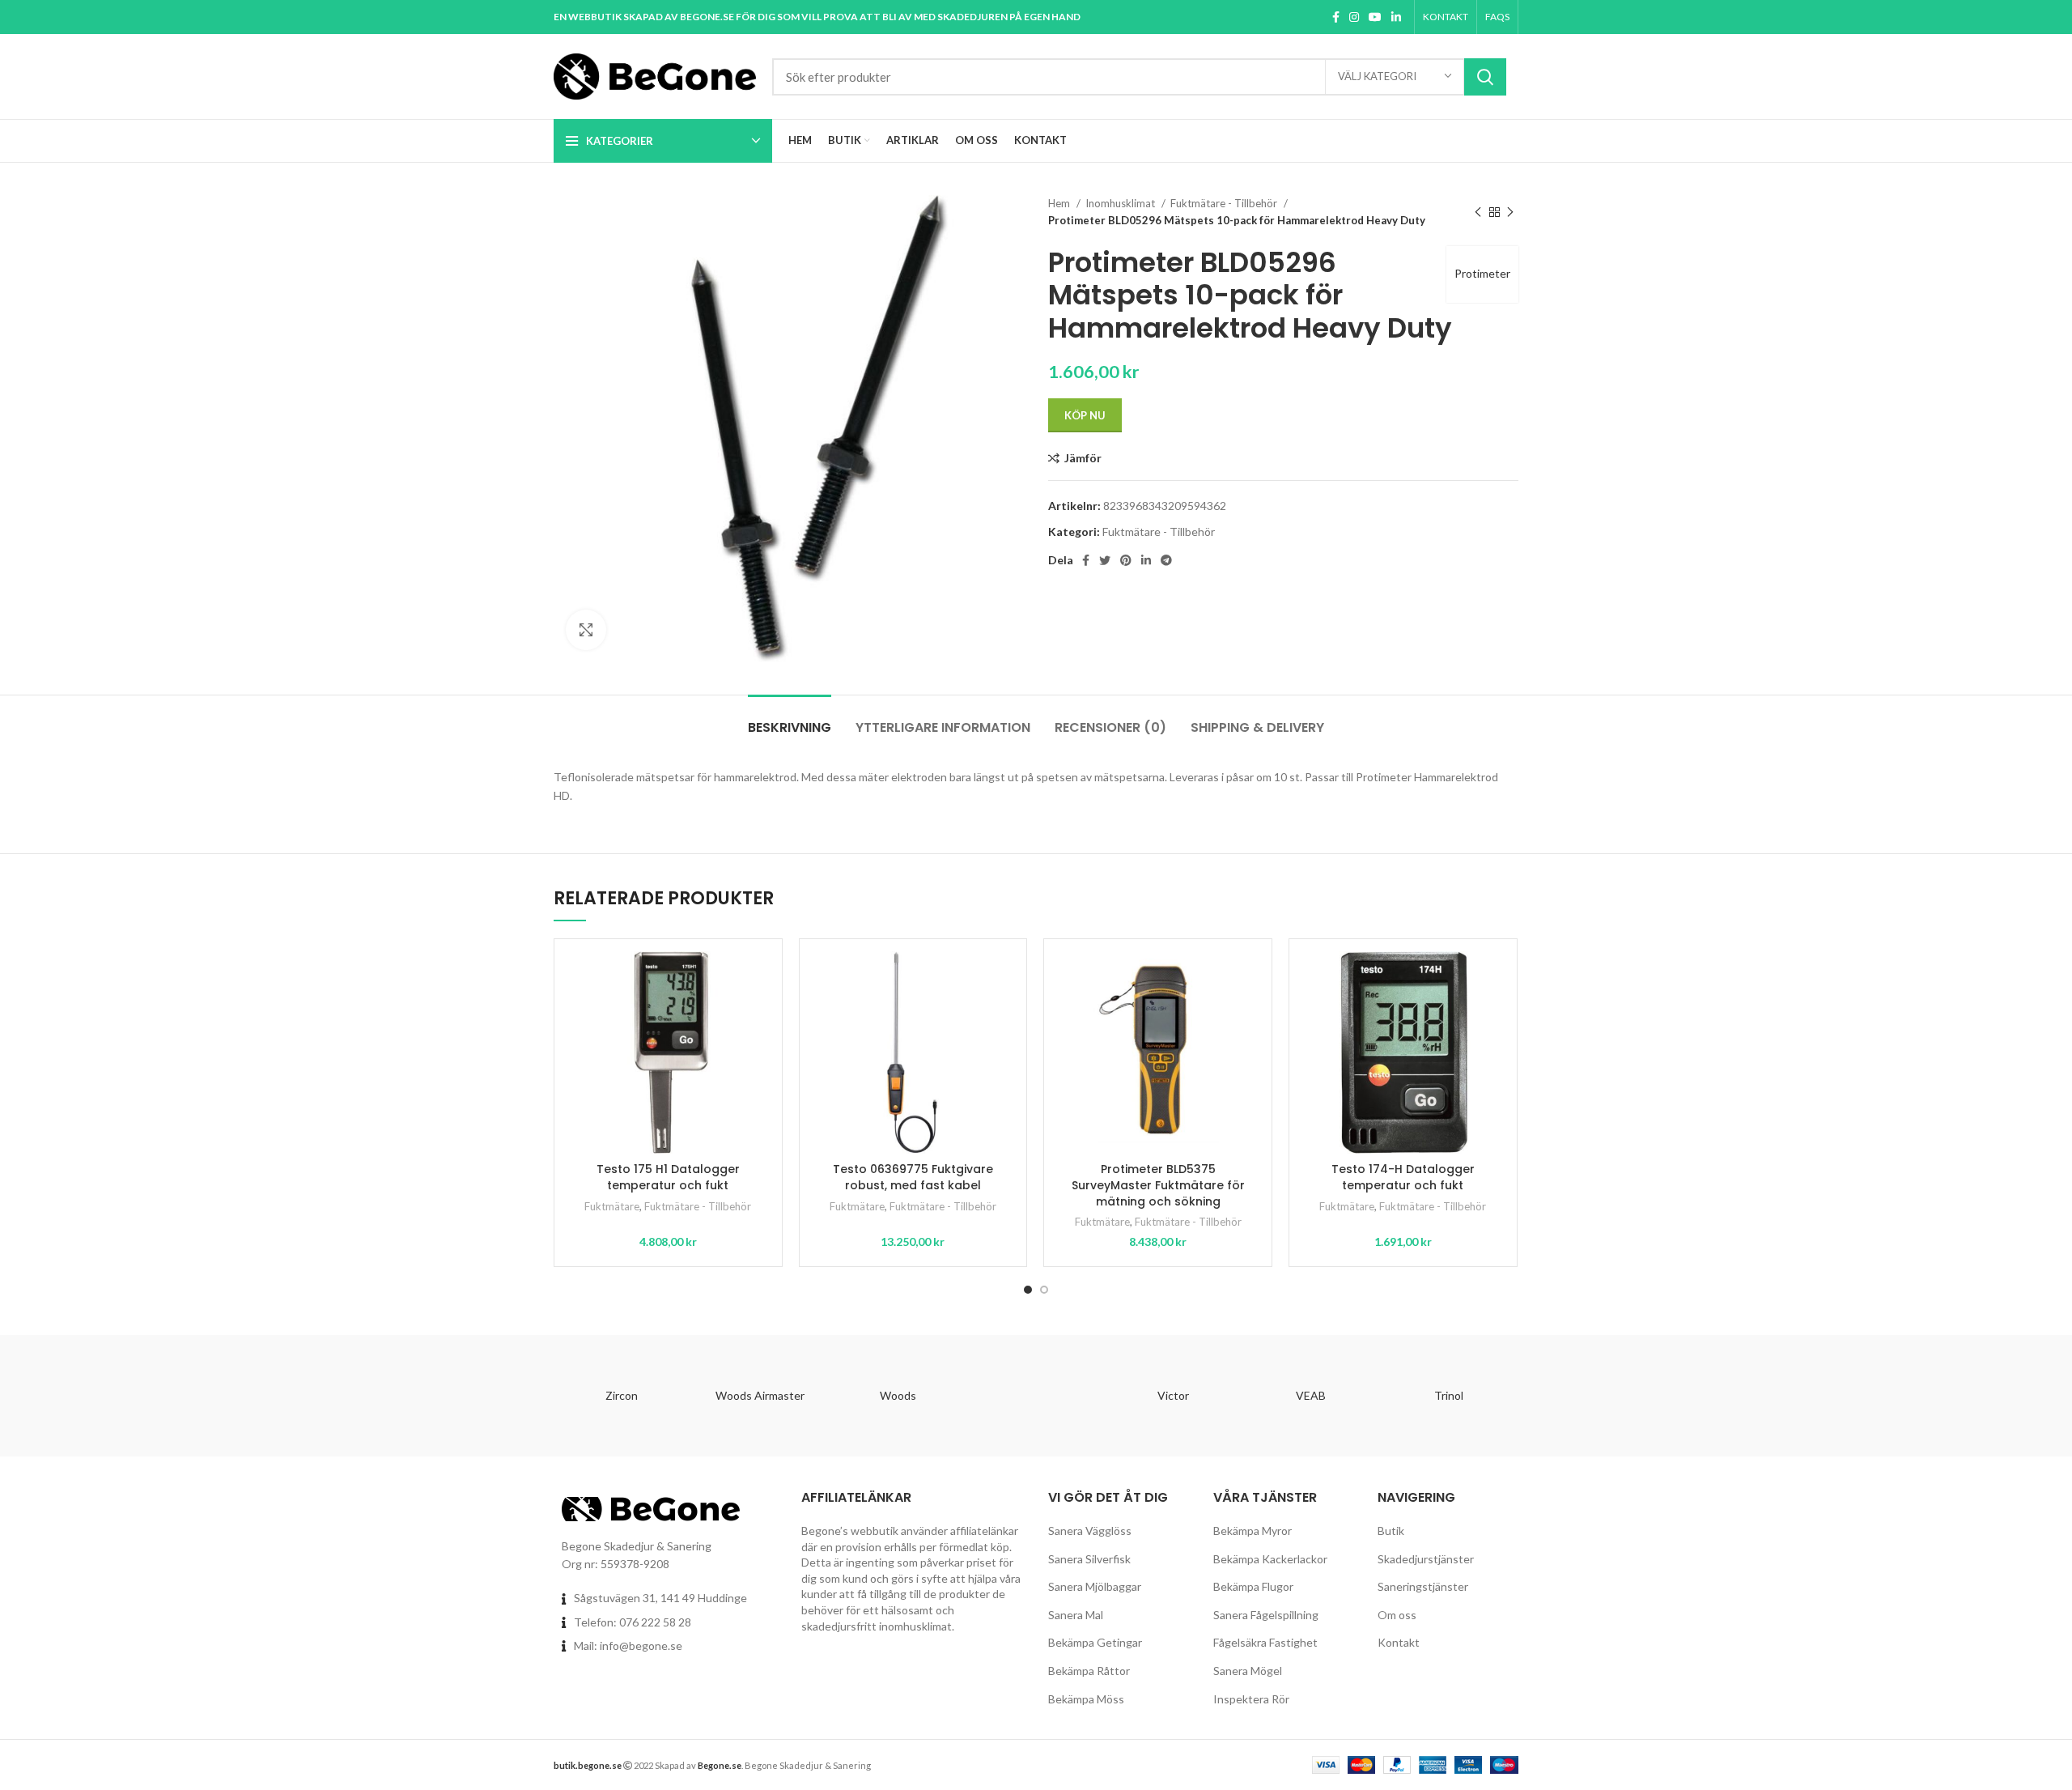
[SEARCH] (1485, 77)
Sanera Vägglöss (1090, 1531)
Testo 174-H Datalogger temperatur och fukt (1403, 1177)
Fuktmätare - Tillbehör (1225, 203)
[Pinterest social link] (1126, 560)
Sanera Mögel (1248, 1671)
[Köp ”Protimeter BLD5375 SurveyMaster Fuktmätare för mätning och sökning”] (1247, 978)
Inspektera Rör (1251, 1699)
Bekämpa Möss (1086, 1699)
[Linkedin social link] (1396, 17)
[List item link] (665, 1622)
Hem (1060, 203)
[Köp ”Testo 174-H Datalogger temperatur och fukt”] (1492, 978)
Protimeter (1482, 273)
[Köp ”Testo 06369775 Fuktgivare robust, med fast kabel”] (1002, 978)
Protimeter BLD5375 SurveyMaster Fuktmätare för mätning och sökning (1158, 1185)
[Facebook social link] (1336, 17)
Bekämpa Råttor (1089, 1671)
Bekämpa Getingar (1095, 1642)
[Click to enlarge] (586, 630)
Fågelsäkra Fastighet (1265, 1642)
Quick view (758, 1014)
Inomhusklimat (1121, 203)
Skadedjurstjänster (1426, 1559)
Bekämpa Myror (1253, 1531)
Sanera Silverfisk (1089, 1559)
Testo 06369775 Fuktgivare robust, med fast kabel (913, 1177)
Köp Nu (1085, 415)
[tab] (790, 719)
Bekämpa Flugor (1253, 1586)
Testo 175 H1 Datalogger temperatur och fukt (668, 1177)
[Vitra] (1035, 1396)
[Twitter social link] (1105, 560)
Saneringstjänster (1423, 1586)
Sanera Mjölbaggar (1095, 1586)
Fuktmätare (612, 1206)
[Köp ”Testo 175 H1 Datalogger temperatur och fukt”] (758, 978)
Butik (1391, 1531)
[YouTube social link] (1375, 17)
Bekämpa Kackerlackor (1270, 1559)
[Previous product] (1478, 212)
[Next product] (1510, 212)
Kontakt (1399, 1642)
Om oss (1397, 1615)
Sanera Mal (1076, 1615)
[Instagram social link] (1354, 17)
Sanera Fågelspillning (1266, 1615)
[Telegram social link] (1166, 560)
